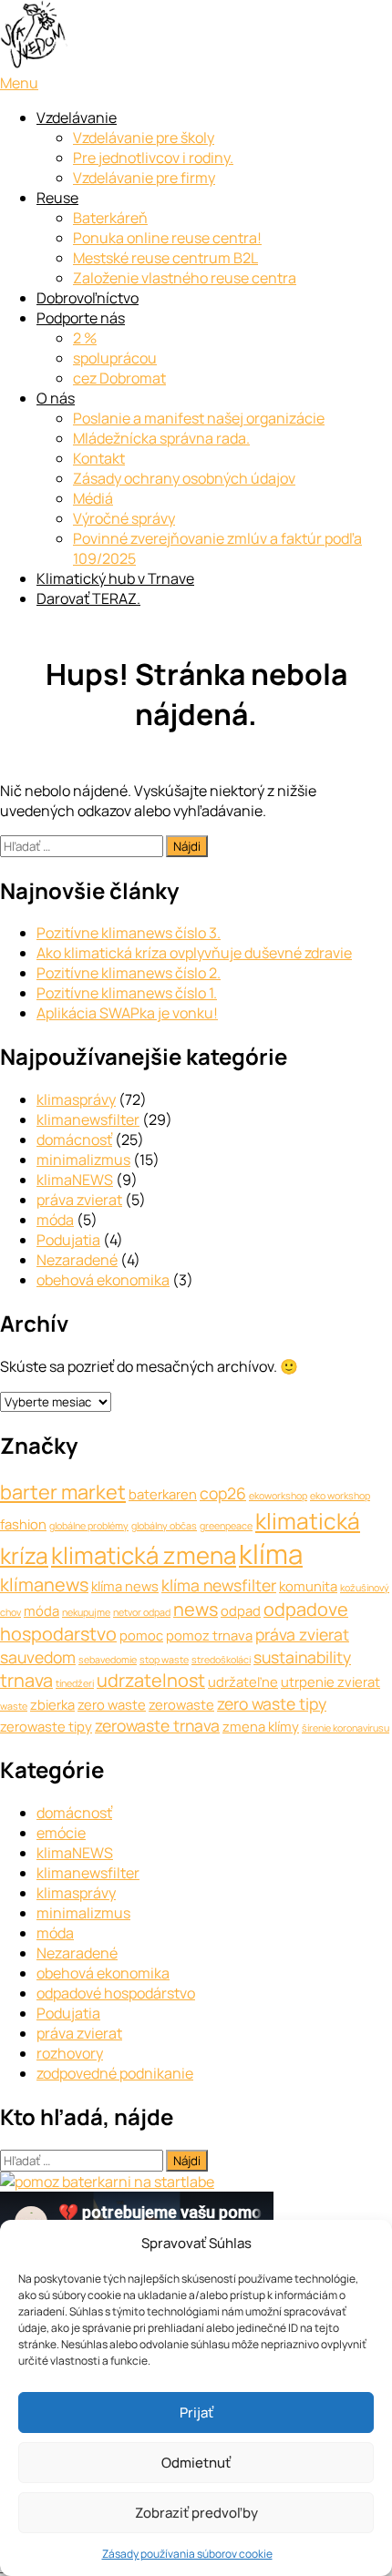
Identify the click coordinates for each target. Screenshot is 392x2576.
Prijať (196, 2412)
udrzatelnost (151, 1680)
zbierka (52, 1704)
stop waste (164, 1660)
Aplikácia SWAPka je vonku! (127, 1013)
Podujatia (68, 1240)
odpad (241, 1610)
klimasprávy (76, 1099)
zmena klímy (261, 1726)
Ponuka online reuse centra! (167, 238)
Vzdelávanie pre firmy (144, 178)
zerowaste (181, 1704)
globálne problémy (89, 1526)
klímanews (44, 1584)
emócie (61, 1833)
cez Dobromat (119, 378)
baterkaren (163, 1494)
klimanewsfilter (88, 1119)
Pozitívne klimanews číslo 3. (129, 933)
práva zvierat (79, 1200)
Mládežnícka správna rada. (161, 438)
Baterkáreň (110, 218)
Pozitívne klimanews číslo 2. (129, 973)
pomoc (141, 1635)
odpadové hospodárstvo (116, 1993)
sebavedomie (108, 1660)
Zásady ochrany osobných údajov (184, 478)
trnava (26, 1680)
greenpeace (226, 1526)
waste (14, 1706)
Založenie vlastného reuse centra (185, 278)
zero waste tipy (272, 1703)
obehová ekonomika (103, 1280)
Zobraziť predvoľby (196, 2513)
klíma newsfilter (219, 1585)
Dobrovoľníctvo (88, 298)
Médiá (93, 498)
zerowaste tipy (46, 1726)
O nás (56, 398)
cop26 (223, 1493)
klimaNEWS (75, 1180)
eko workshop (340, 1496)
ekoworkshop (278, 1496)
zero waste (112, 1704)
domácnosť (74, 1140)
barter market (63, 1492)
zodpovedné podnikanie (115, 2073)
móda (55, 1220)
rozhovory (70, 2053)
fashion (23, 1524)
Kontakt (99, 458)
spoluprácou (115, 358)
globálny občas (164, 1526)
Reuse (57, 198)
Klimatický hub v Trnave (115, 578)
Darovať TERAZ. (88, 598)
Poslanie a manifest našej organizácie (199, 418)
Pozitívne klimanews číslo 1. (127, 993)
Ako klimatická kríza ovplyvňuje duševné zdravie (194, 953)
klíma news (125, 1586)
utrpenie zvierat (330, 1682)
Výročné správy (124, 518)
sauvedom (38, 1657)
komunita (308, 1586)
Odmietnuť (196, 2463)
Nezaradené (77, 1260)
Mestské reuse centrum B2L (165, 258)
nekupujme (86, 1612)
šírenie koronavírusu (346, 1728)
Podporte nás (81, 318)
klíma (271, 1554)
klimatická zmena (144, 1555)
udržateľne (243, 1682)
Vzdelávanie (77, 118)
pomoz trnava (209, 1635)
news (196, 1609)
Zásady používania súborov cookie (187, 2554)
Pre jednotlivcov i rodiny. (153, 158)
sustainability (302, 1657)
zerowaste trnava (157, 1725)
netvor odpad (142, 1612)
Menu (19, 83)
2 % (85, 338)
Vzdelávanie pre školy (144, 138)
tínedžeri (75, 1683)
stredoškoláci (221, 1660)
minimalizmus (83, 1160)
